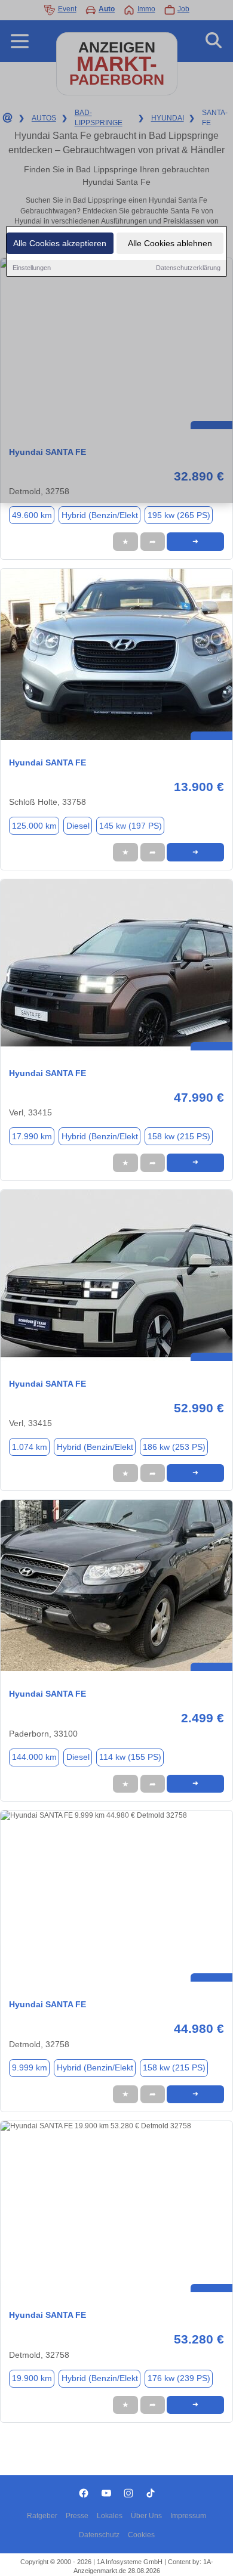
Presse (77, 2516)
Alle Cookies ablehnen (170, 243)
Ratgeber (42, 2516)
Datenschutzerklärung (188, 268)
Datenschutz (99, 2535)
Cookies (141, 2535)
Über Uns (146, 2516)
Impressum (188, 2516)
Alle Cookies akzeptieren (60, 243)
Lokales (110, 2516)
